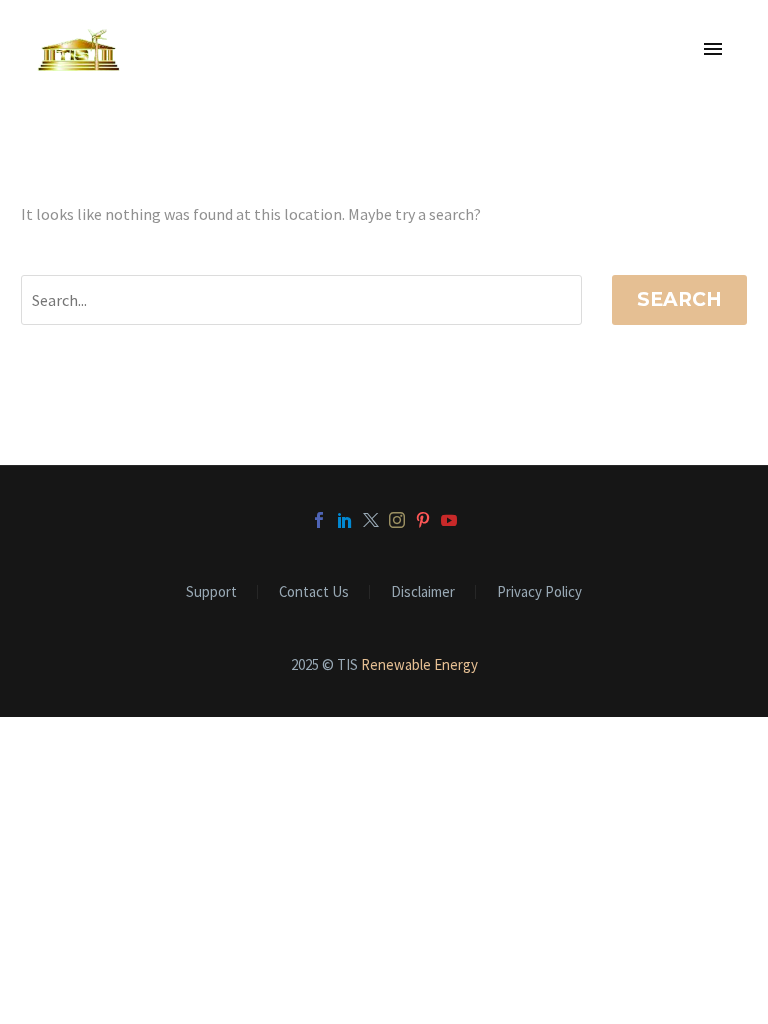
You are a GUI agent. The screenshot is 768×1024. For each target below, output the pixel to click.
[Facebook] (319, 520)
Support (211, 592)
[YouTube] (449, 520)
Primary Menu (713, 50)
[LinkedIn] (345, 520)
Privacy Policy (539, 592)
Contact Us (314, 592)
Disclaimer (423, 592)
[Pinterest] (423, 520)
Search (679, 299)
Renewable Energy (419, 664)
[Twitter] (371, 520)
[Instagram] (397, 520)
